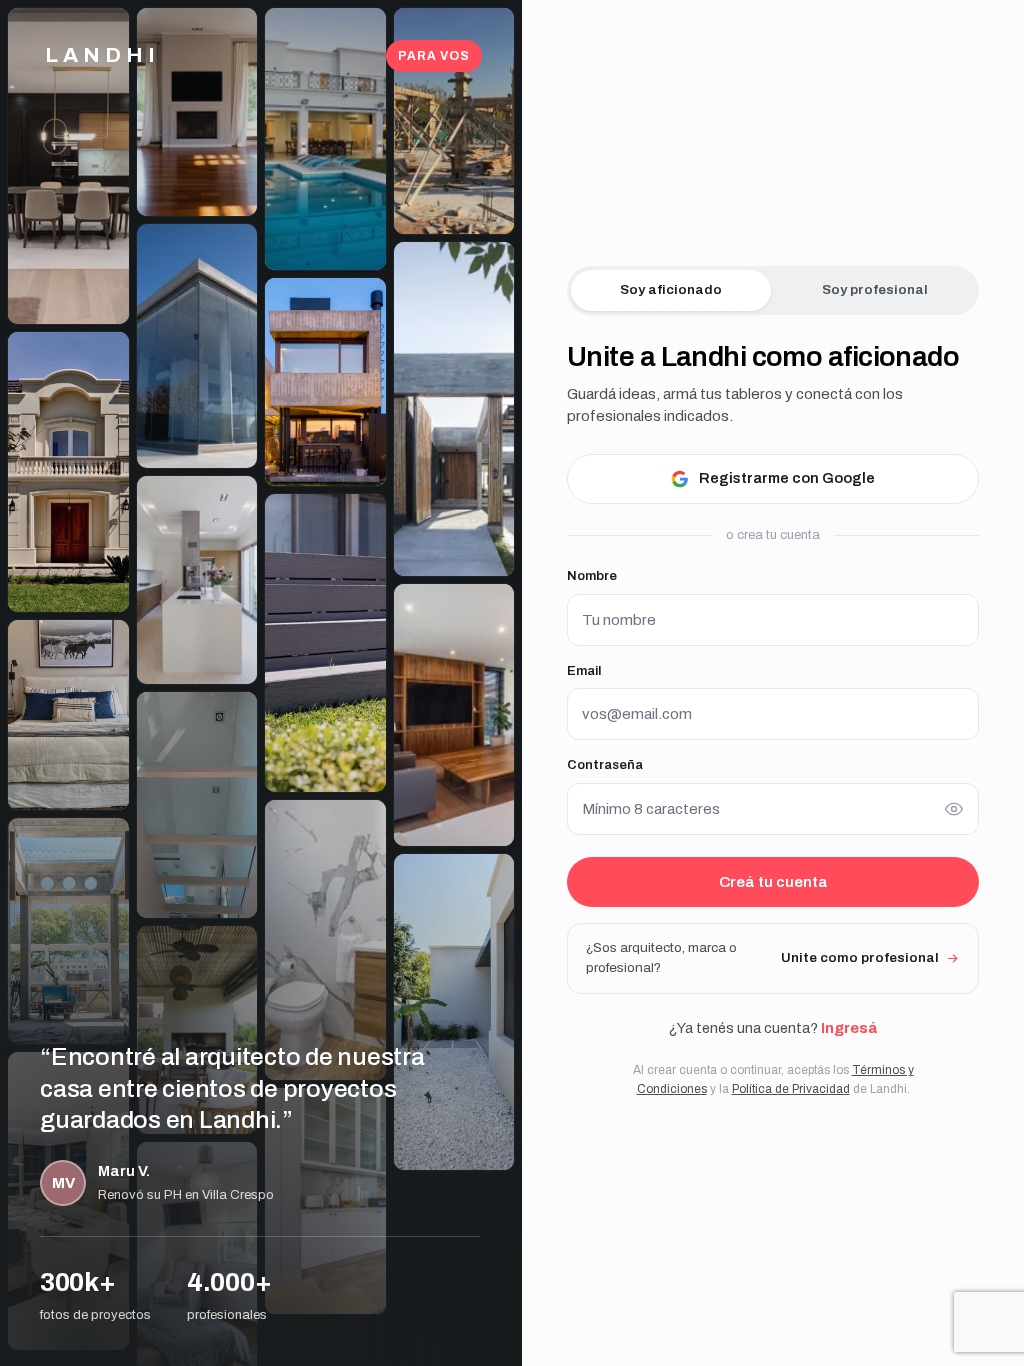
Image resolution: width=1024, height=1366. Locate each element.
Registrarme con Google (787, 478)
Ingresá (849, 1028)
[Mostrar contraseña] (954, 809)
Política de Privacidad (791, 1089)
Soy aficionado (671, 289)
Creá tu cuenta (773, 882)
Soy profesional (875, 289)
